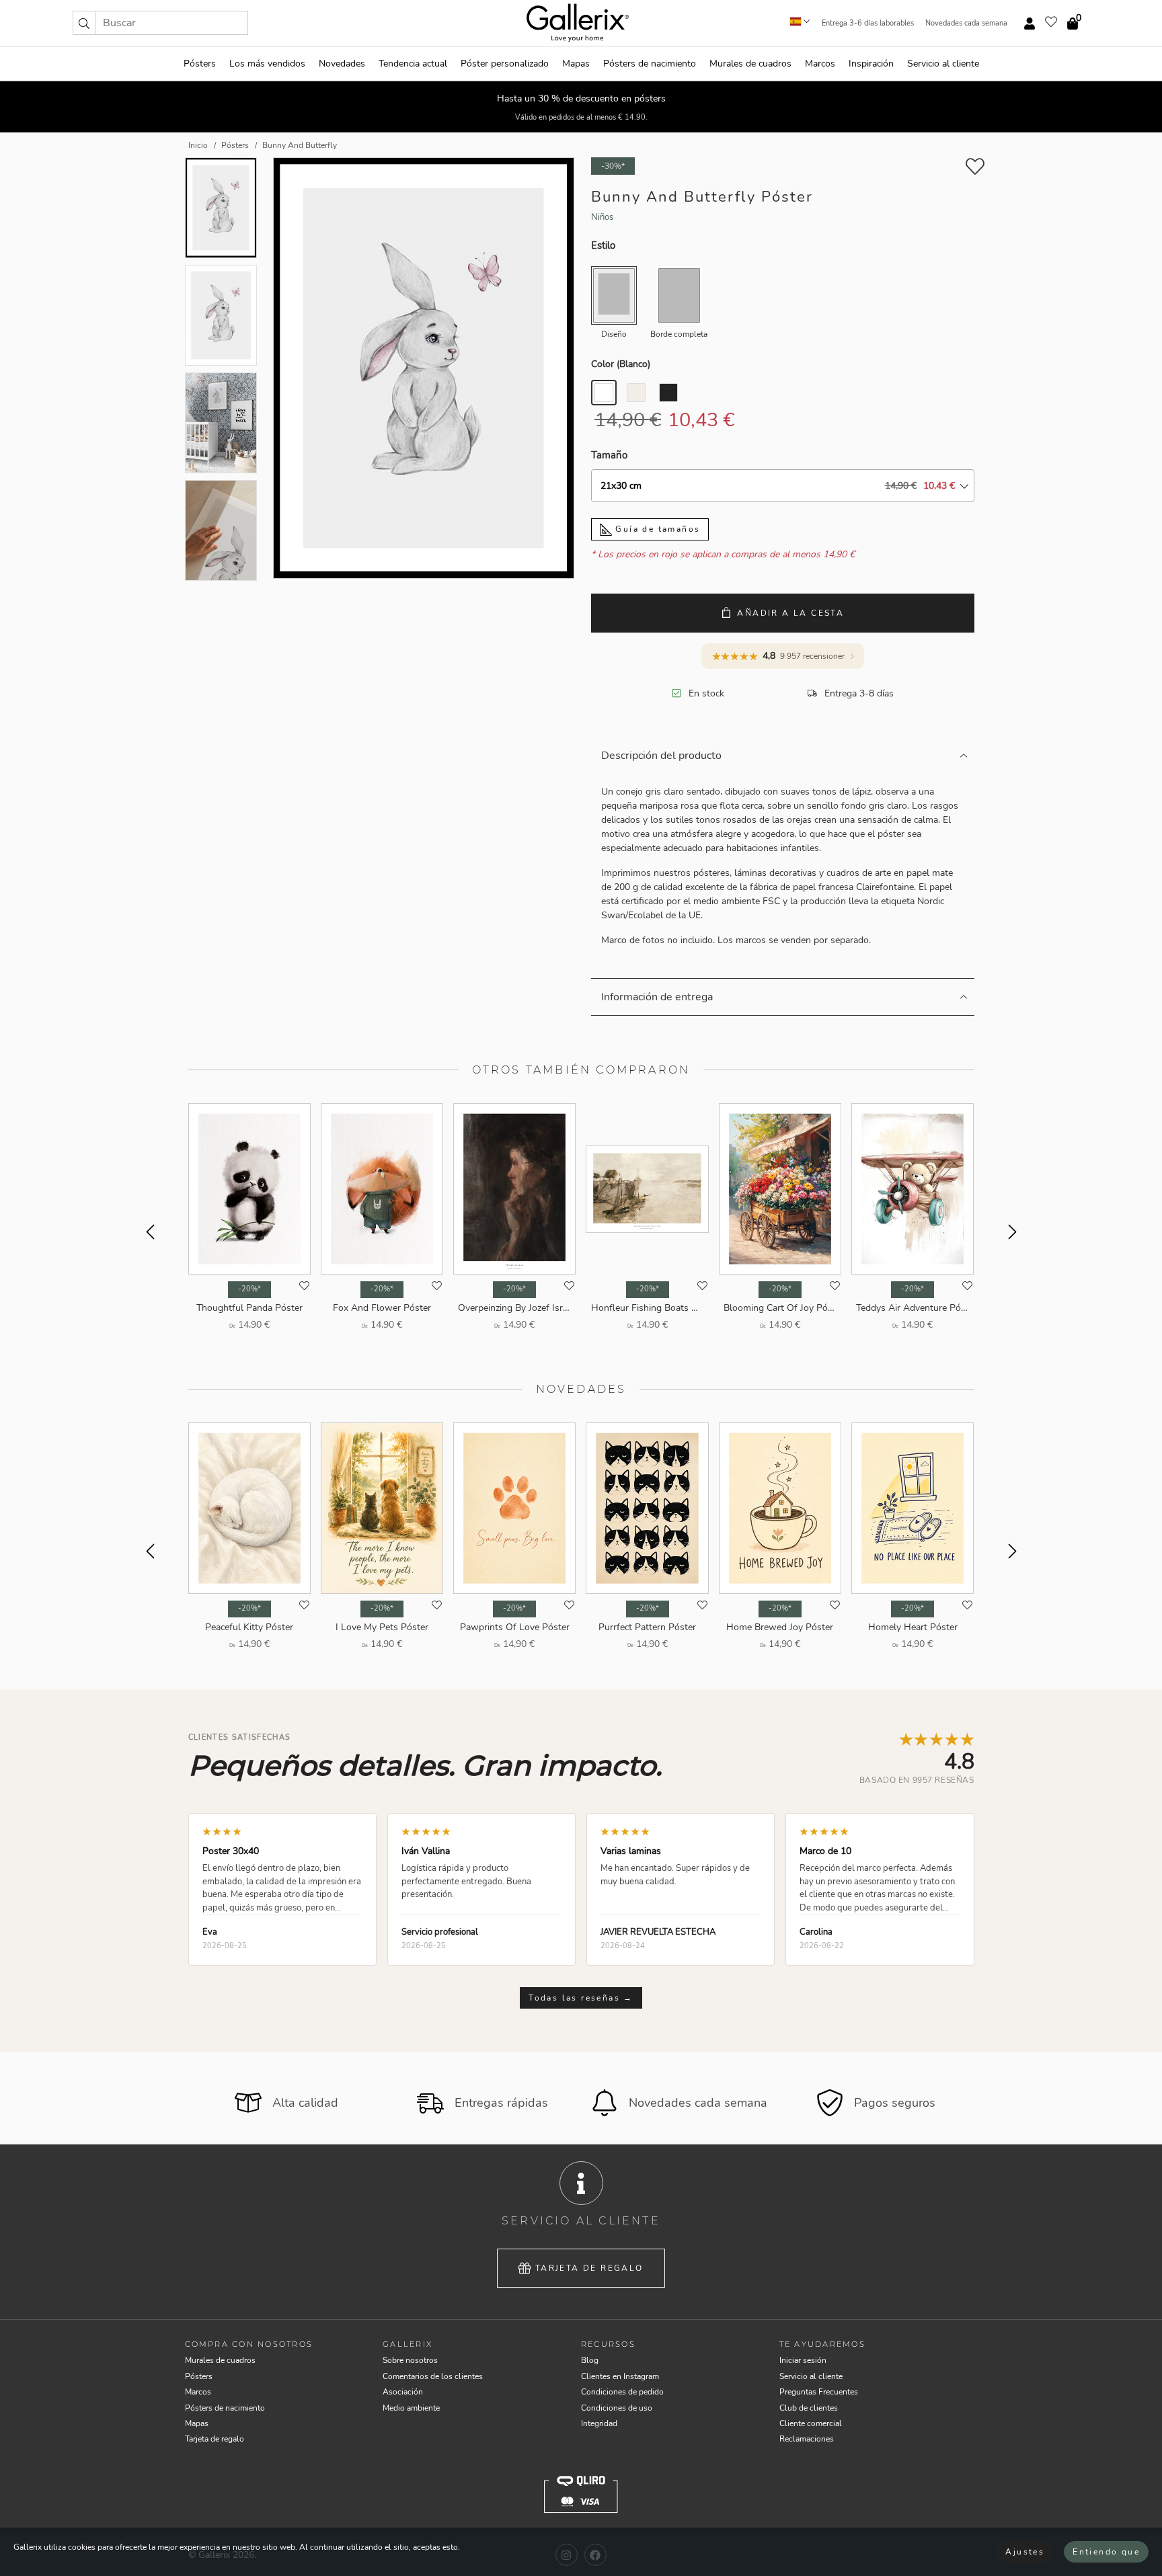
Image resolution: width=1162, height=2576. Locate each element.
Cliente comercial (811, 2423)
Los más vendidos (267, 64)
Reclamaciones (807, 2439)
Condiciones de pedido (622, 2392)
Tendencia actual (413, 64)
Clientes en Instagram (620, 2376)
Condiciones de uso (617, 2408)
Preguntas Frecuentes (819, 2392)
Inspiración (871, 64)
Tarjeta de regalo (589, 2268)
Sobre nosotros (410, 2360)
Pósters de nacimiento (650, 64)
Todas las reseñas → (581, 1998)
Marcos (820, 64)
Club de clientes (809, 2408)
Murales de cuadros (750, 64)
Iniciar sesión (803, 2360)
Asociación (403, 2392)
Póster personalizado (505, 64)
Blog (590, 2360)
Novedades (342, 64)
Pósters (200, 64)
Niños (602, 217)
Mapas (576, 64)
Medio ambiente (411, 2408)
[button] (84, 23)
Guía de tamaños (656, 529)
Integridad (599, 2423)
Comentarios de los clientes (433, 2376)
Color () (621, 364)
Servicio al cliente (943, 64)
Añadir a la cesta (790, 613)
